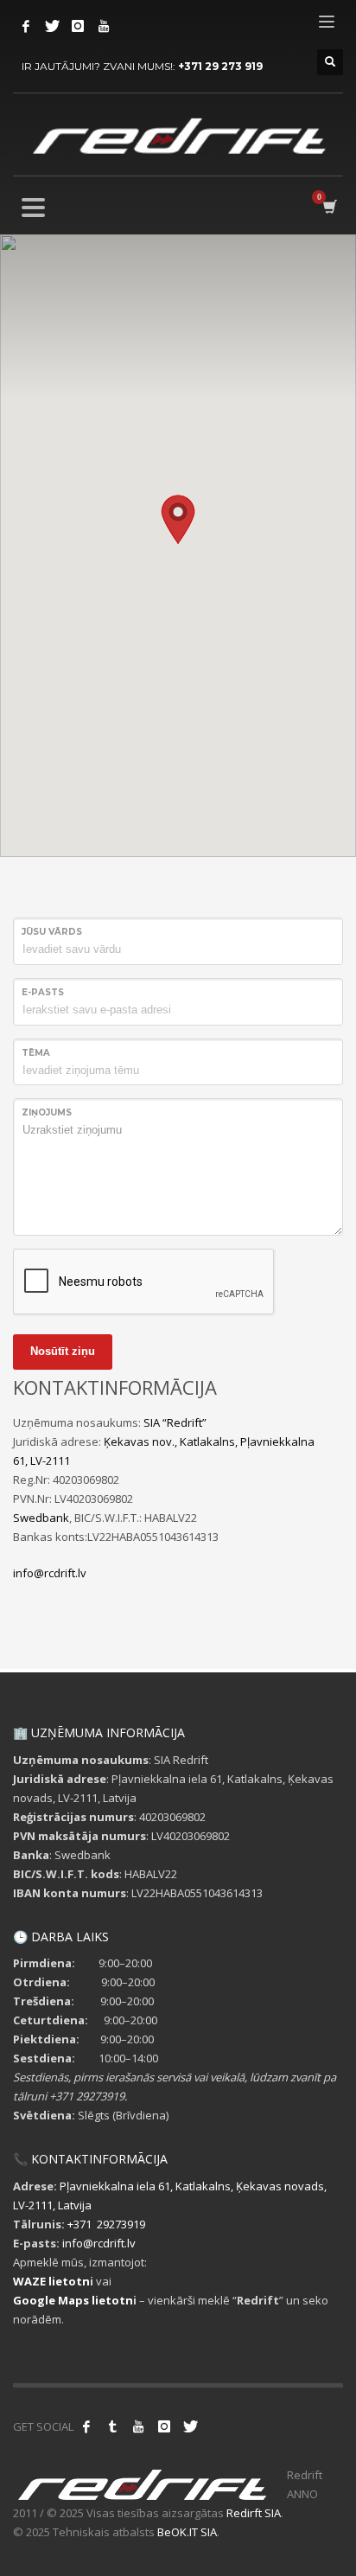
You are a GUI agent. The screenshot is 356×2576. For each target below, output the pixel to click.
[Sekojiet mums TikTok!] (112, 2426)
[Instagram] (78, 26)
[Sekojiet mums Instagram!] (164, 2426)
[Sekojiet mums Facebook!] (86, 2426)
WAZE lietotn (51, 2281)
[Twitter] (52, 26)
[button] (178, 520)
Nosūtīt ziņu (63, 1351)
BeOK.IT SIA (187, 2532)
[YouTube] (104, 26)
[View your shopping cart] (329, 207)
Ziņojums (47, 1112)
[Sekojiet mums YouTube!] (138, 2426)
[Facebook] (26, 26)
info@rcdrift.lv (50, 1573)
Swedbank (41, 1518)
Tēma (36, 1053)
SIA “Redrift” (175, 1422)
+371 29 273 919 (220, 66)
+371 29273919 (106, 2224)
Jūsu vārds (52, 932)
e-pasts (43, 992)
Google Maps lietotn (73, 2300)
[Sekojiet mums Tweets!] (190, 2426)
